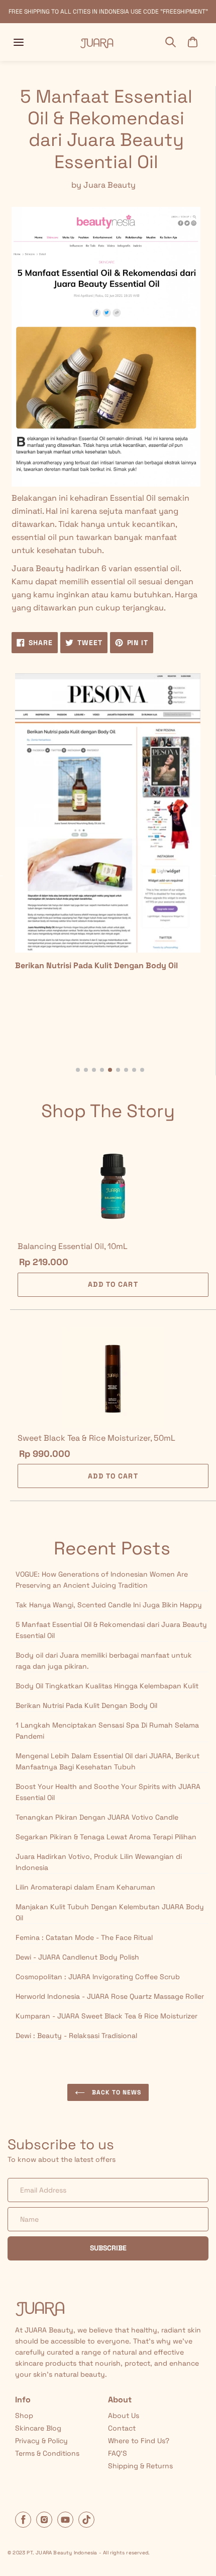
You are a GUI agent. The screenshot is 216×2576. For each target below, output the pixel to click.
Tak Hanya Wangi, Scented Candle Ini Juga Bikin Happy (109, 1605)
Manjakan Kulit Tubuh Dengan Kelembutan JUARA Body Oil (110, 1912)
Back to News (115, 2092)
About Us (124, 2415)
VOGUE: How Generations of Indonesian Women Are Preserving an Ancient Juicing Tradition (102, 1580)
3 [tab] (94, 1070)
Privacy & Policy (41, 2441)
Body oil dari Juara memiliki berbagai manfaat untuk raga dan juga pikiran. (104, 1661)
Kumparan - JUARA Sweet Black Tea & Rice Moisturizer (106, 2016)
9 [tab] (142, 1070)
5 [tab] (110, 1070)
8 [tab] (134, 1070)
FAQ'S (118, 2453)
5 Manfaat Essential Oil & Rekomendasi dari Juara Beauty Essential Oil (111, 1630)
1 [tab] (78, 1070)
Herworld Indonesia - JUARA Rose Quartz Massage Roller (110, 1996)
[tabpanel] (108, 827)
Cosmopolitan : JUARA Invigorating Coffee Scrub (98, 1977)
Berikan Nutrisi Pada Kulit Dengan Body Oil (86, 1705)
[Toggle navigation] (19, 42)
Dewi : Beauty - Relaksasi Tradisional (76, 2036)
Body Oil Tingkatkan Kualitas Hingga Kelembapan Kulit (107, 1686)
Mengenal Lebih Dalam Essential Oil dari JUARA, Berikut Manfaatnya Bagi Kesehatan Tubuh (107, 1761)
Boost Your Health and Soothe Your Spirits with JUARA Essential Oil (108, 1792)
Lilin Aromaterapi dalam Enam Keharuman (85, 1887)
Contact (122, 2428)
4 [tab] (102, 1070)
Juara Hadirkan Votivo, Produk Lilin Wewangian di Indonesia (99, 1862)
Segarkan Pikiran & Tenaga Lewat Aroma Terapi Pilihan (106, 1837)
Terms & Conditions (47, 2453)
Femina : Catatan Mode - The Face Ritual (84, 1937)
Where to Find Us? (139, 2441)
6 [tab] (118, 1070)
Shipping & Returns (140, 2466)
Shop (24, 2415)
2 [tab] (86, 1070)
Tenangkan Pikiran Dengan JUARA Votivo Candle (97, 1817)
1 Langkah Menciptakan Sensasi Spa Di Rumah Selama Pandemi (107, 1731)
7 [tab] (126, 1070)
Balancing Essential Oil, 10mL (73, 1246)
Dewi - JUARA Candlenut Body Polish (77, 1957)
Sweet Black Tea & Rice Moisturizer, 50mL (96, 1438)
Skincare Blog (38, 2428)
